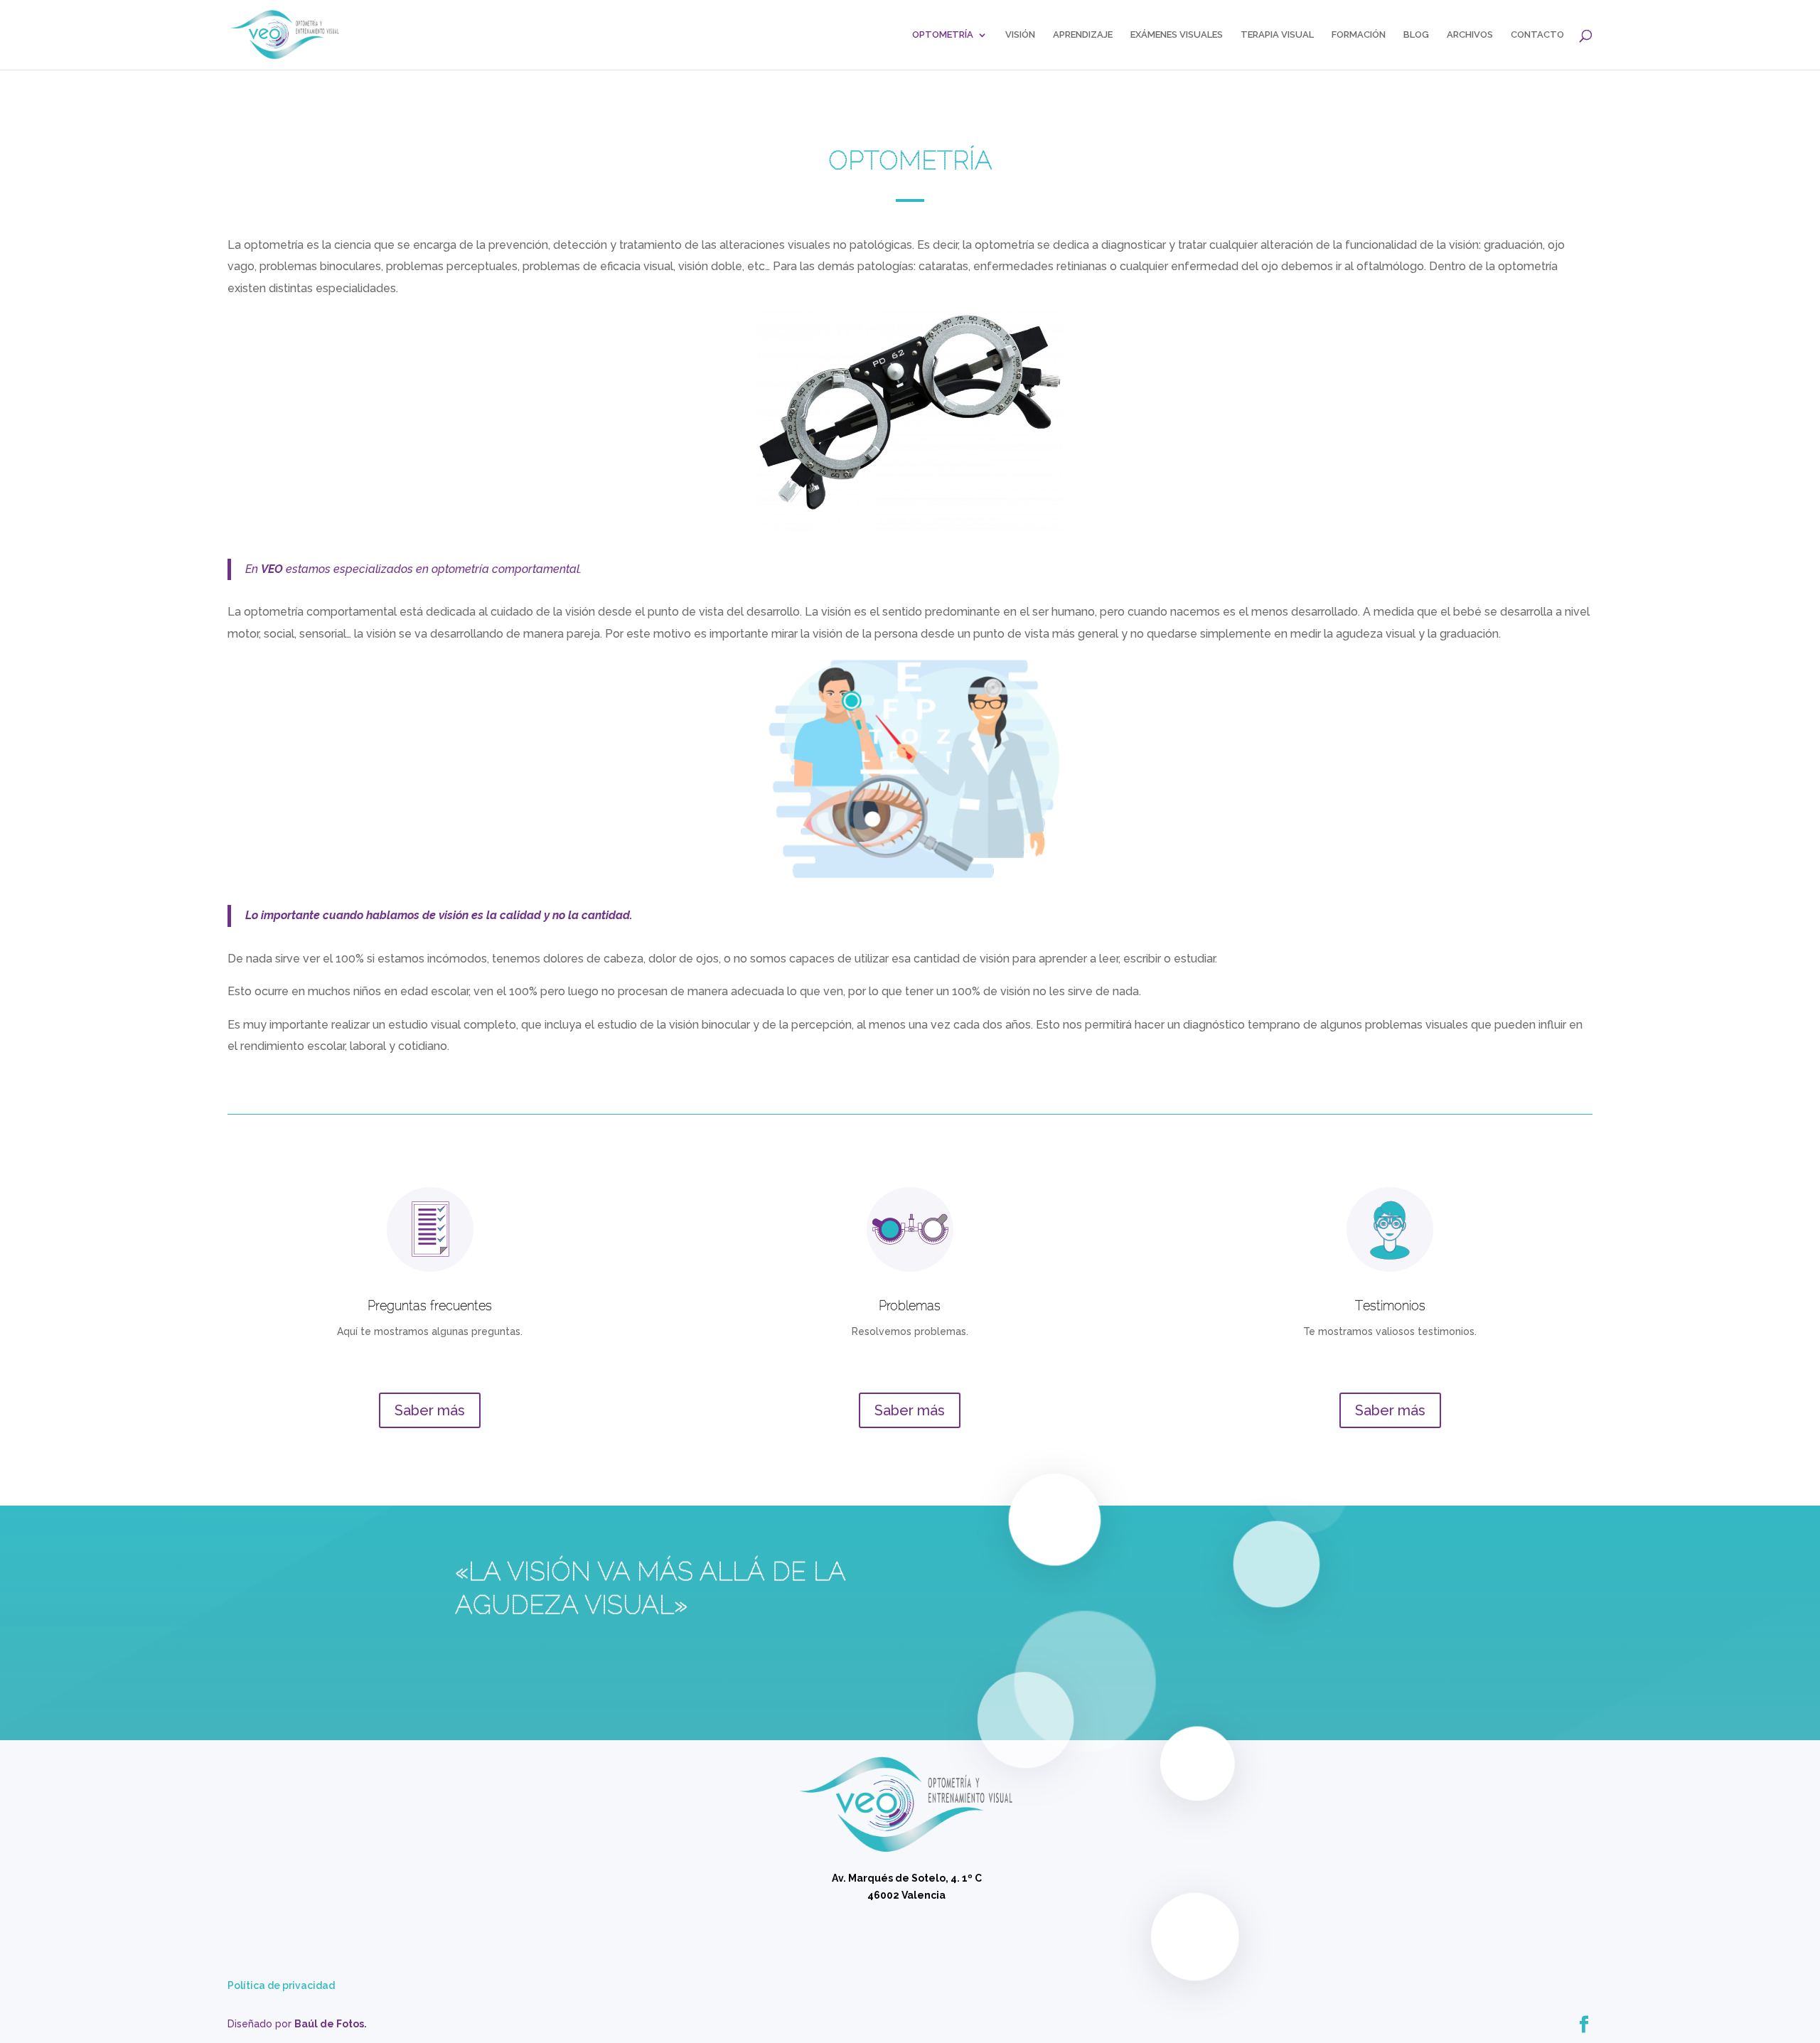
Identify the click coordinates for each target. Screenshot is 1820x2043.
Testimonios (1390, 1305)
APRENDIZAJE (1083, 35)
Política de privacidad (281, 1985)
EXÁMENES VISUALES (1177, 35)
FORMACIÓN (1359, 35)
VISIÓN (1020, 35)
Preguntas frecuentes (430, 1305)
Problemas (910, 1305)
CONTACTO (1537, 35)
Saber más (430, 1410)
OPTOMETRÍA (943, 35)
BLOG (1416, 35)
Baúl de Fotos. (331, 2024)
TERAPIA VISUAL (1277, 35)
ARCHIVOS (1470, 35)
